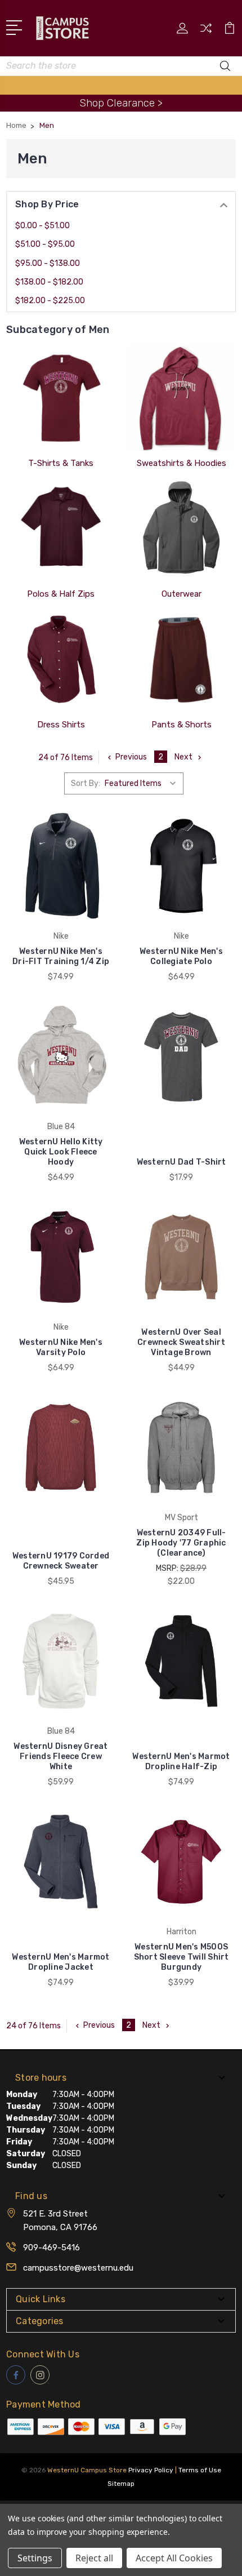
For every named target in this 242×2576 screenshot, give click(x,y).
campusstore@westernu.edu (78, 2268)
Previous (131, 757)
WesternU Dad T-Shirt (181, 1162)
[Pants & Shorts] (181, 660)
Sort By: (86, 783)
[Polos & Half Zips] (61, 529)
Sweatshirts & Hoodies (181, 463)
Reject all (94, 2558)
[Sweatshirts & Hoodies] (181, 398)
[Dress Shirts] (61, 660)
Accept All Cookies (174, 2558)
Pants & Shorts (181, 725)
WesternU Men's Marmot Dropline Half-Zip (181, 1762)
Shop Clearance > (121, 103)
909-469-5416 (51, 2248)
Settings (35, 2558)
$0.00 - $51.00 (42, 226)
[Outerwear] (181, 529)
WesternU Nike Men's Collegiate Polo (181, 956)
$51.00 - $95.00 (45, 244)
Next (183, 757)
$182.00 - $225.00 (50, 301)
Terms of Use (200, 2470)
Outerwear (181, 594)
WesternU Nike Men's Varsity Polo (61, 1347)
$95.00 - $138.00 (48, 263)
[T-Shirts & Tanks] (61, 398)
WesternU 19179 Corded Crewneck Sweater (61, 1561)
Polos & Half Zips (61, 594)
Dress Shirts (61, 725)
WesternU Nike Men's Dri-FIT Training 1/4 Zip (61, 956)
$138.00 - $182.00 (49, 282)
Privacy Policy (151, 2470)
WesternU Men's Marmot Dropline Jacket (60, 1962)
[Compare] (206, 32)
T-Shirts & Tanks (61, 463)
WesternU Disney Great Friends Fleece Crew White (60, 1756)
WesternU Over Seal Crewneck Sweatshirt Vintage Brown (181, 1342)
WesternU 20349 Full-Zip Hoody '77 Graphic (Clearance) (181, 1543)
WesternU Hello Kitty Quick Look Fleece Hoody (61, 1152)
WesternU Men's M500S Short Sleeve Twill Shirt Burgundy (181, 1957)
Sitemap (121, 2484)
